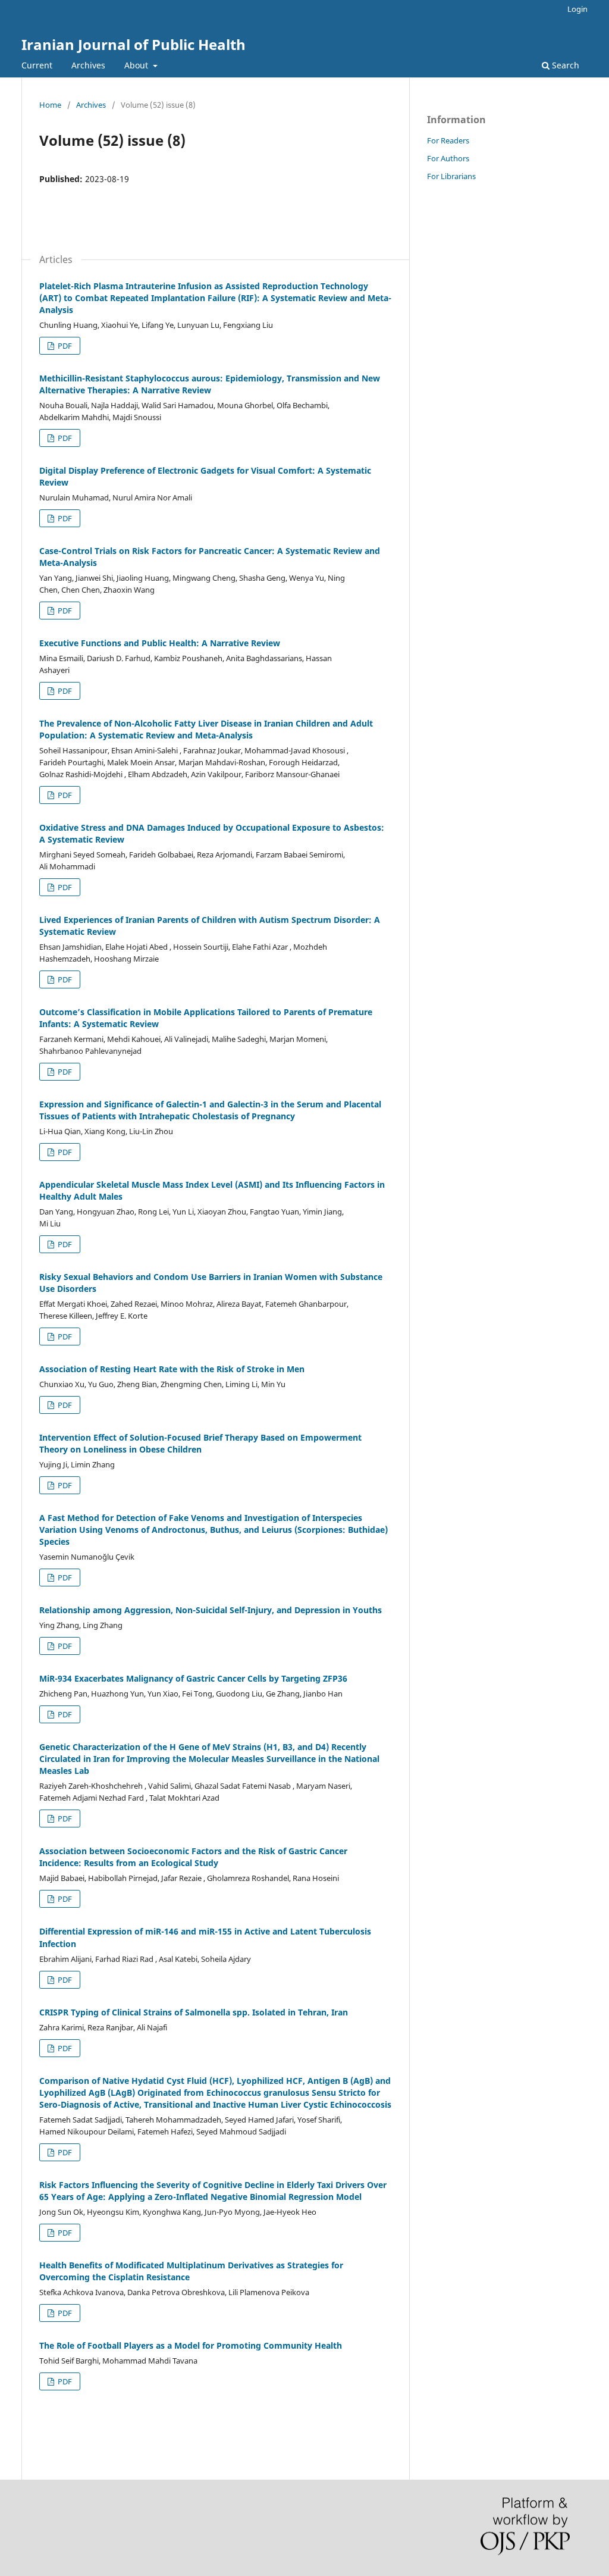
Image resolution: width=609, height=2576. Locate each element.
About (137, 65)
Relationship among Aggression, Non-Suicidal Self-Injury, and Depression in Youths (211, 1610)
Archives (88, 65)
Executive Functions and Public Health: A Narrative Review (160, 643)
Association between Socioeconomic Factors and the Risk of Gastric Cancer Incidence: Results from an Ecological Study (193, 1857)
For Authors (448, 158)
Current (37, 65)
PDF (64, 346)
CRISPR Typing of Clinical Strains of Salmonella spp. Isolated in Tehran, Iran (194, 2012)
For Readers (448, 140)
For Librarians (451, 176)
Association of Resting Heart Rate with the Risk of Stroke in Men (172, 1369)
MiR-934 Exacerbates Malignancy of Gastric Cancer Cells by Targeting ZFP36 (193, 1678)
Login (577, 9)
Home (50, 105)
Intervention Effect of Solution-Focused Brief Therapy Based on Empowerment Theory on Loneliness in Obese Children (200, 1443)
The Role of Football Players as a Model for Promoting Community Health (191, 2345)
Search (564, 65)
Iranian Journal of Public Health (134, 44)
